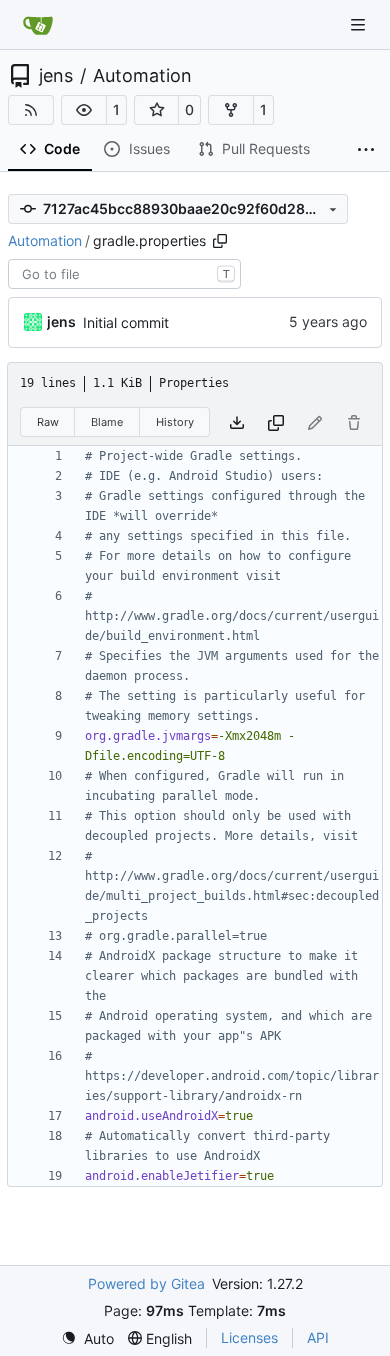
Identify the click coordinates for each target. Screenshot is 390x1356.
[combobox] (124, 274)
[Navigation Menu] (360, 24)
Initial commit (126, 322)
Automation (142, 76)
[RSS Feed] (31, 110)
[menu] (87, 1338)
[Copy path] (220, 241)
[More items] (366, 150)
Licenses (249, 1337)
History (175, 422)
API (318, 1337)
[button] (84, 110)
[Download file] (237, 422)
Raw (48, 422)
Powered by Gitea (146, 1283)
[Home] (38, 25)
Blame (107, 422)
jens (56, 76)
